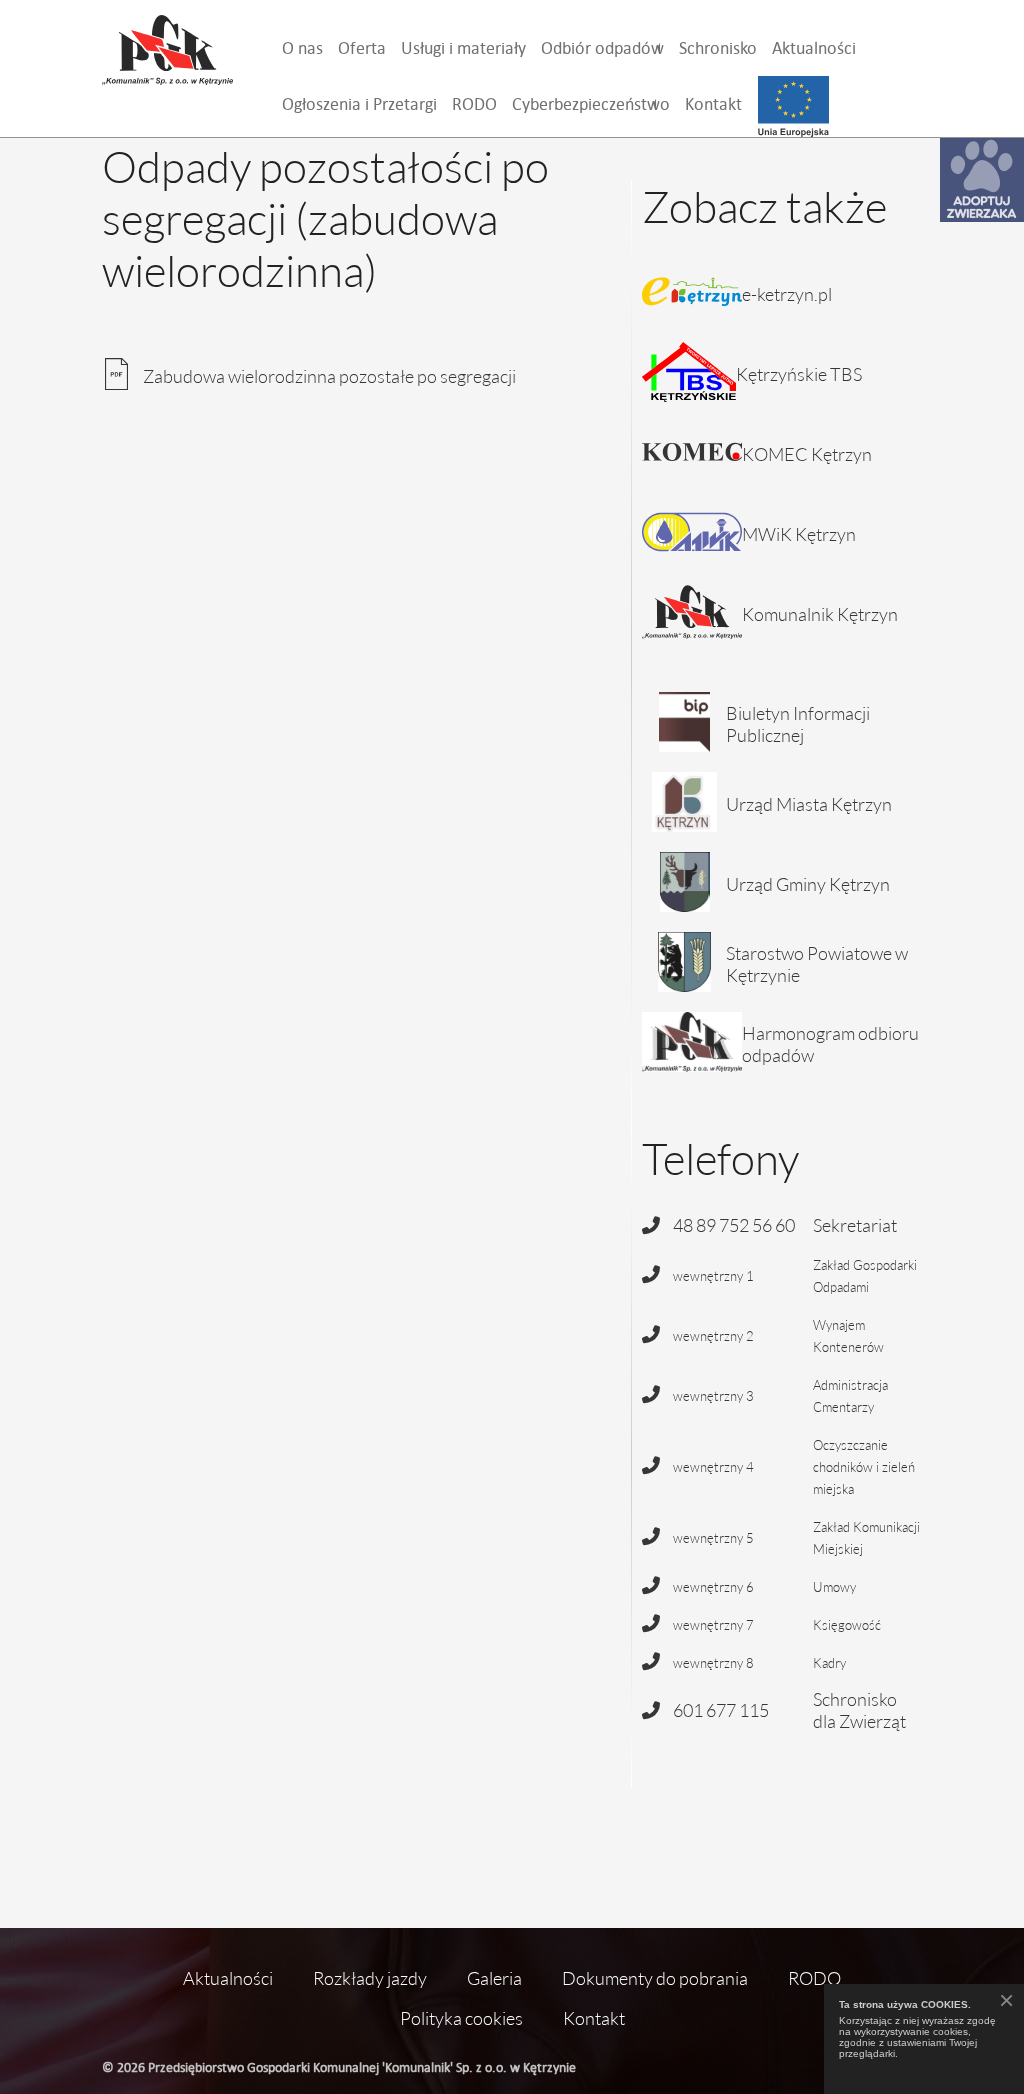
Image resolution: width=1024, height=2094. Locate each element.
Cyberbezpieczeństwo (591, 103)
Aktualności (814, 47)
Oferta (362, 47)
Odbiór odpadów (602, 47)
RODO (474, 103)
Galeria (494, 1978)
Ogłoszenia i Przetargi (359, 103)
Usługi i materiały (463, 47)
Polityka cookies (461, 2018)
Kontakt (713, 103)
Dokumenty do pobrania (655, 1978)
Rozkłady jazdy (370, 1978)
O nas (302, 47)
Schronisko (718, 47)
